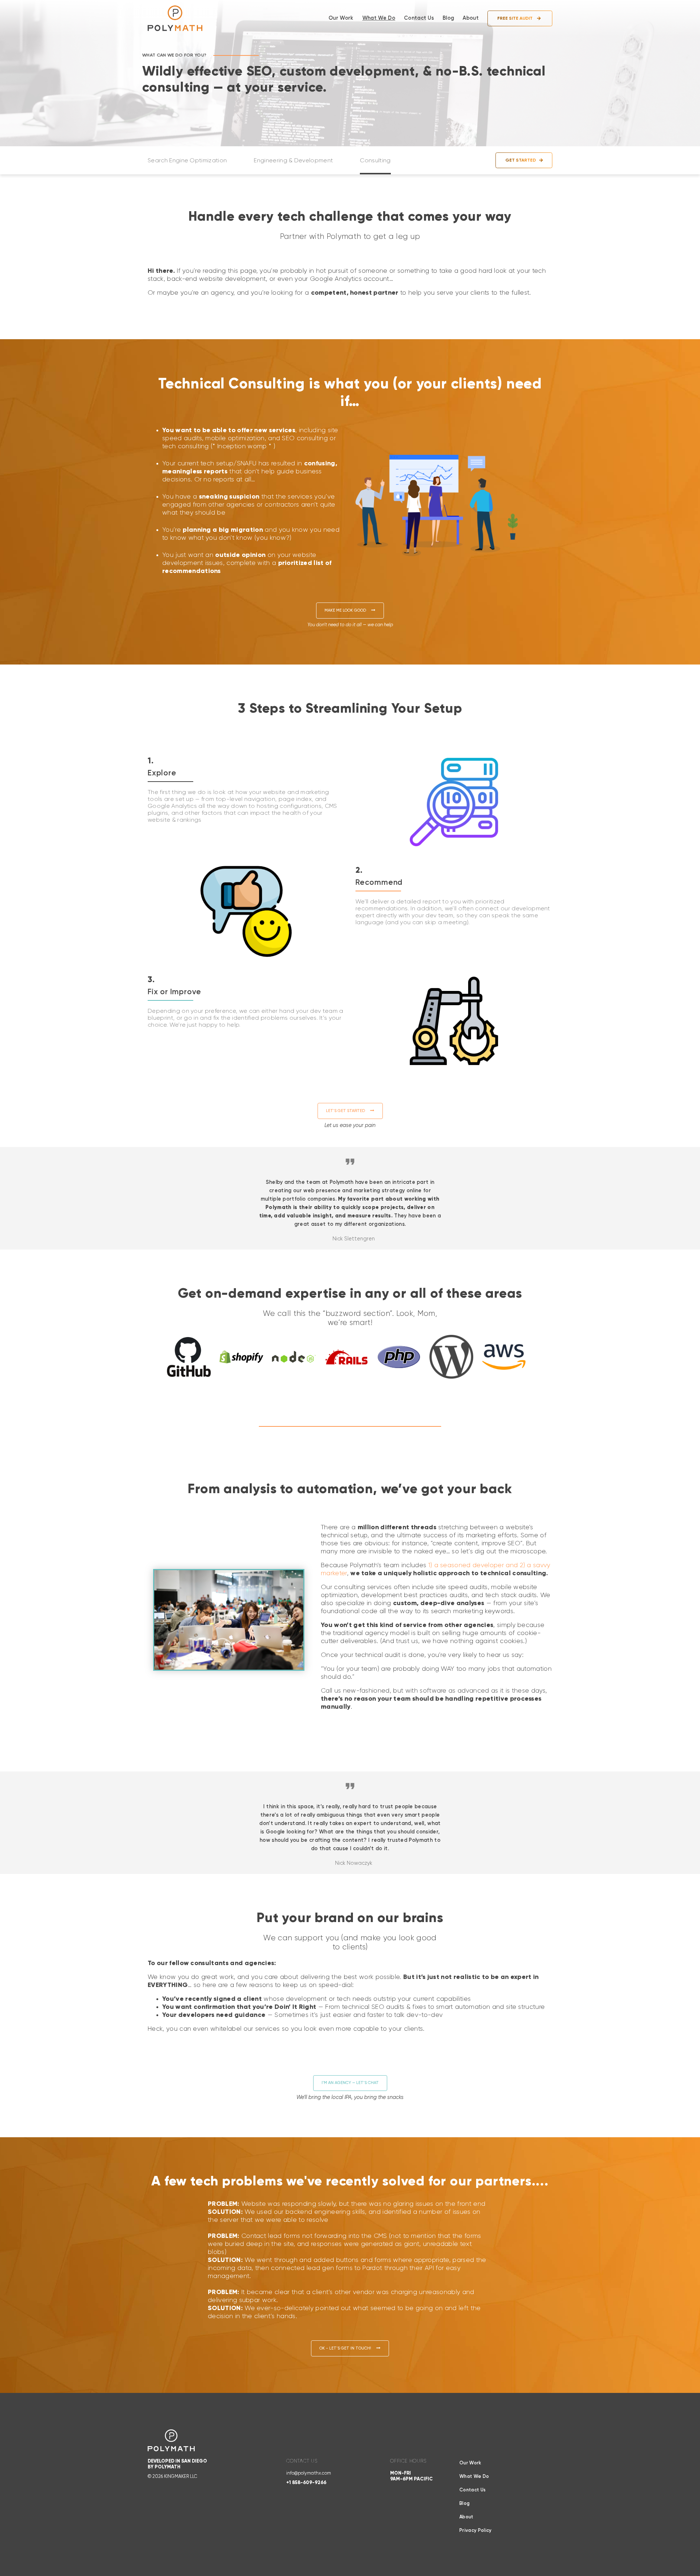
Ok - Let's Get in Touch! (350, 2348)
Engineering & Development (293, 161)
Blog (448, 18)
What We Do (379, 18)
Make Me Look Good (350, 610)
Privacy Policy (475, 2531)
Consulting (375, 161)
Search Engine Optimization (187, 161)
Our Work (341, 18)
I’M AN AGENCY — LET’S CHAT (350, 2083)
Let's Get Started (350, 1111)
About (471, 18)
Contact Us (419, 18)
